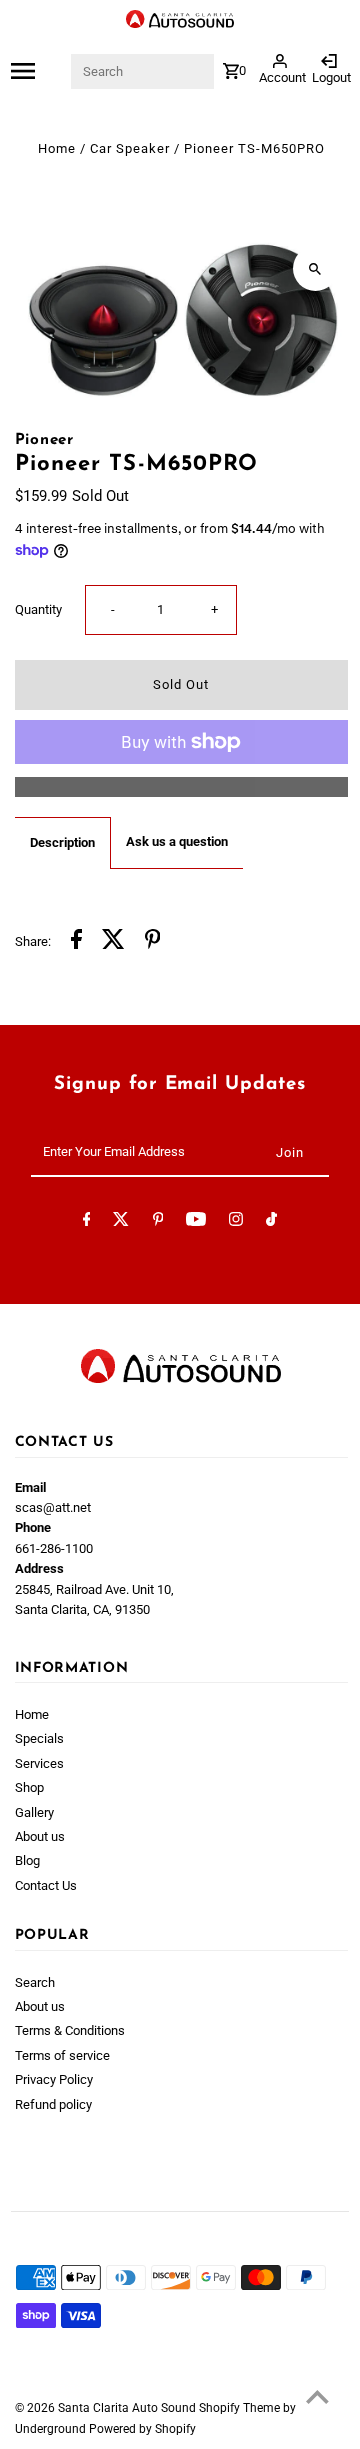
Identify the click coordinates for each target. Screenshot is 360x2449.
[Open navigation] (39, 71)
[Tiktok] (271, 1222)
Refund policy (53, 2104)
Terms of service (62, 2055)
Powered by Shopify (142, 2429)
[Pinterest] (158, 1222)
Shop (29, 1787)
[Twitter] (121, 1222)
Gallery (34, 1812)
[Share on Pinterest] (153, 942)
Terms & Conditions (70, 2030)
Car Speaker (130, 148)
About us (40, 1836)
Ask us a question (177, 841)
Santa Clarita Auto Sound (128, 2408)
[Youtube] (196, 1222)
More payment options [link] (181, 786)
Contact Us (46, 1885)
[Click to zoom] (315, 268)
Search (35, 1982)
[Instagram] (236, 1222)
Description (62, 842)
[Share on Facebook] (76, 942)
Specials (39, 1738)
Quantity (38, 609)
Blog (27, 1860)
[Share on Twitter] (113, 942)
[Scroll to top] (317, 2396)
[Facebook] (87, 1222)
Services (39, 1763)
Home (57, 148)
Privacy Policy (54, 2079)
